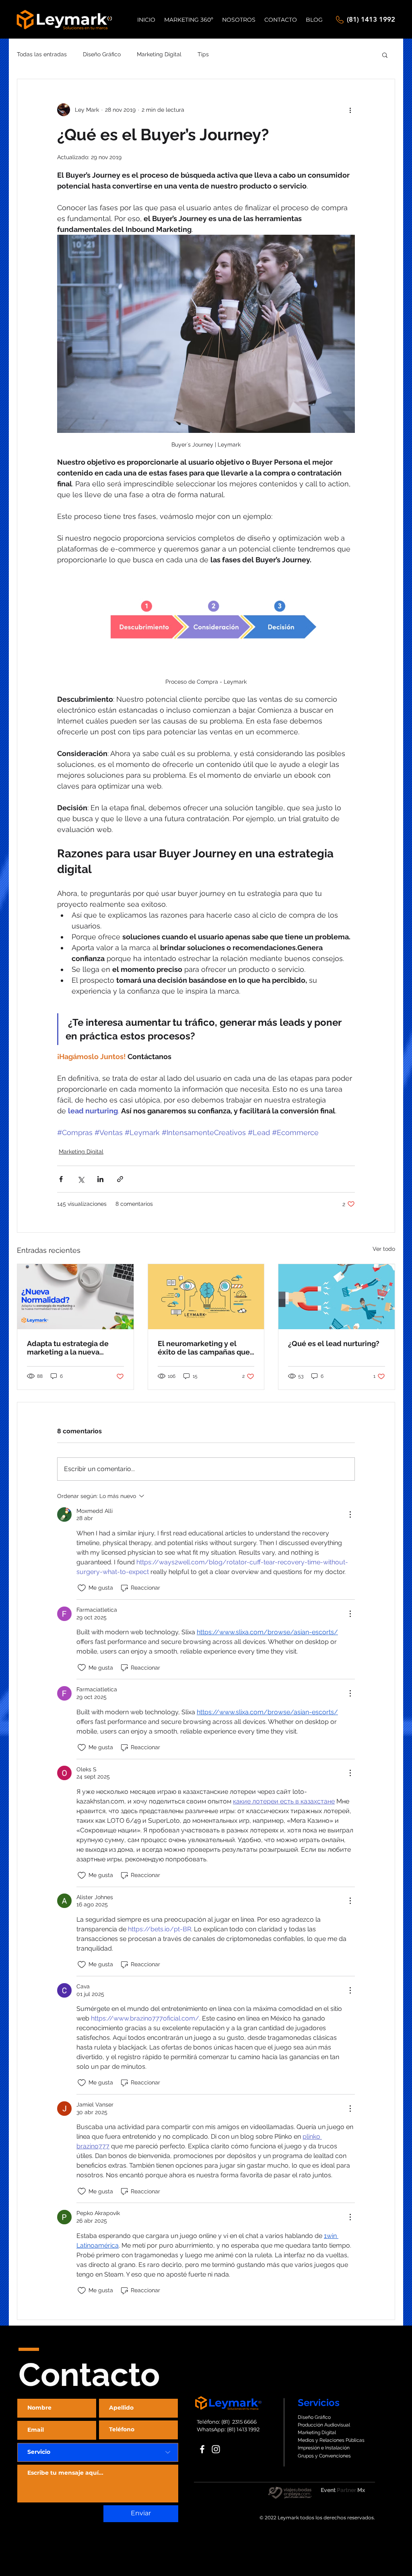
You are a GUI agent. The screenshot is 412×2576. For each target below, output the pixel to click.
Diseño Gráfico (102, 54)
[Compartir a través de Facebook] (61, 1179)
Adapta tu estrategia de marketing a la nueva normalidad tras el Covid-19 (71, 1348)
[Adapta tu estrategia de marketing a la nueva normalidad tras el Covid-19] (75, 1297)
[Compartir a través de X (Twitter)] (81, 1179)
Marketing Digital (159, 54)
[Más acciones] (350, 110)
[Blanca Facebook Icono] (202, 2449)
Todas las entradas (42, 54)
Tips (203, 54)
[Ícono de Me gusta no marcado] (82, 1588)
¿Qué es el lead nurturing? (334, 1343)
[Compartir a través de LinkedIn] (100, 1179)
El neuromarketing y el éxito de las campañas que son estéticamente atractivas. (204, 1348)
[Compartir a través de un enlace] (120, 1179)
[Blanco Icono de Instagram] (216, 2449)
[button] (385, 55)
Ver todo (384, 1249)
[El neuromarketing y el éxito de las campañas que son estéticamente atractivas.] (206, 1297)
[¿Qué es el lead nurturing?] (337, 1297)
